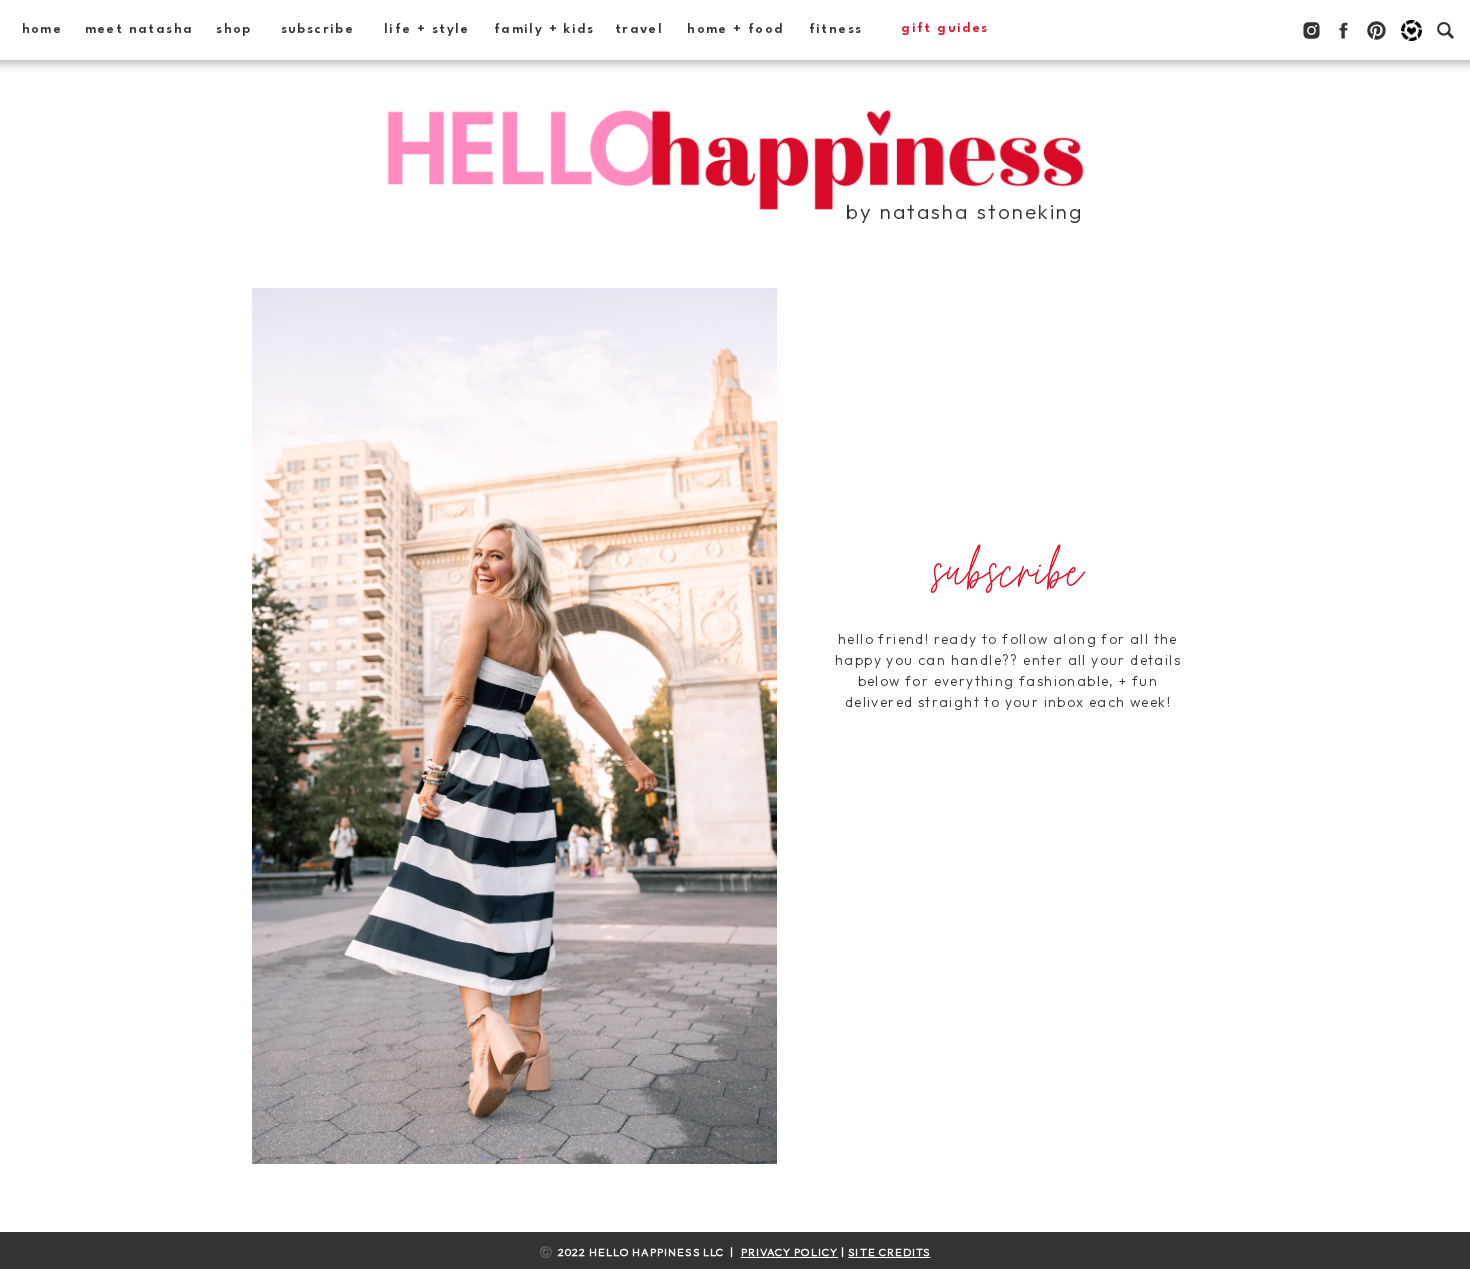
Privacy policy (789, 1252)
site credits (889, 1252)
